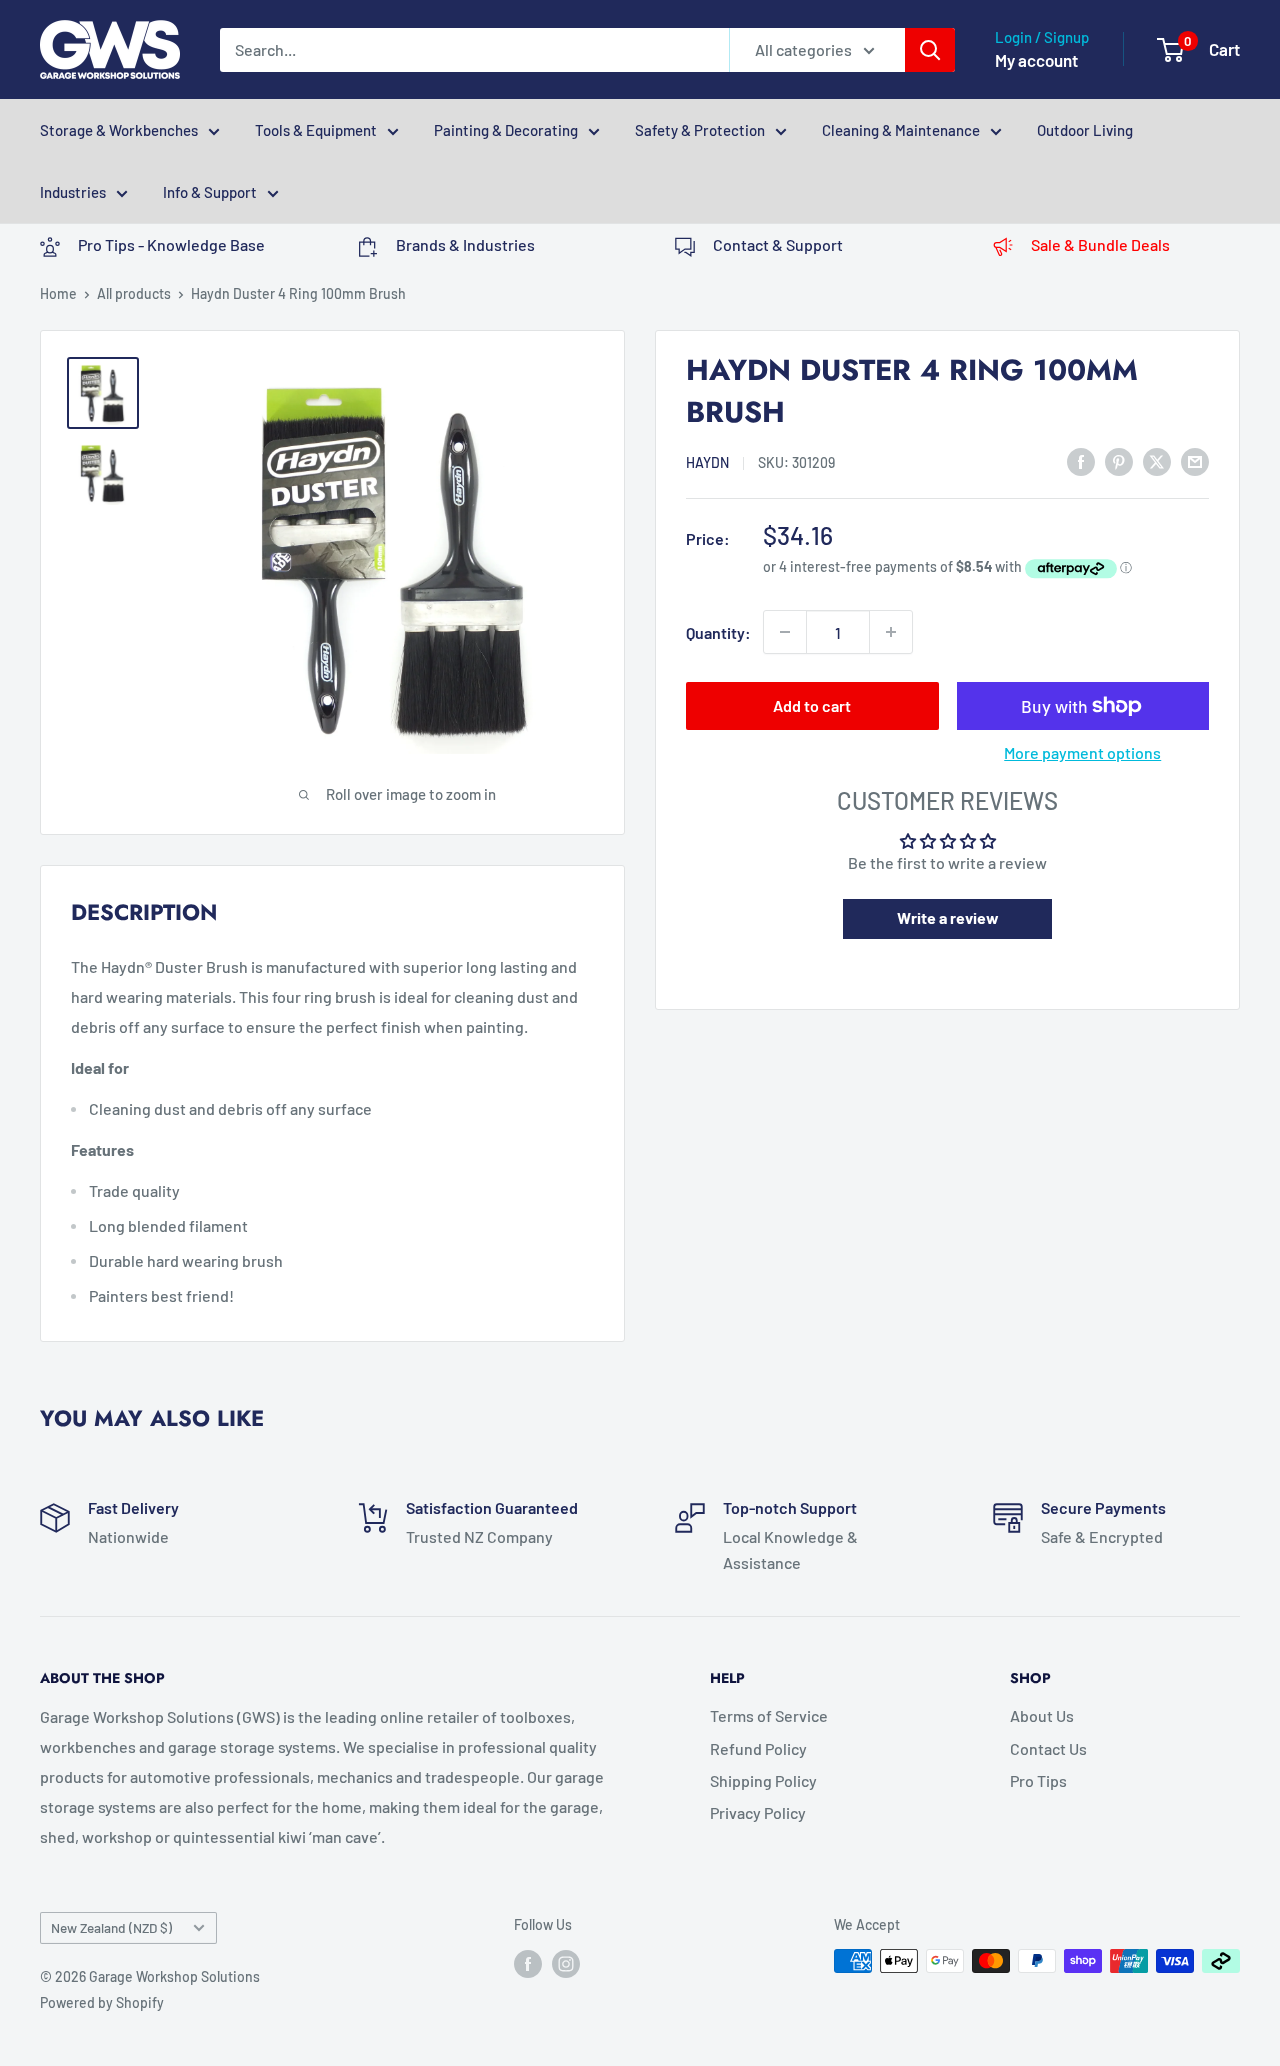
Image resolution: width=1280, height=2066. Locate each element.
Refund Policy (758, 1748)
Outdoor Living (1085, 130)
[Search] (930, 50)
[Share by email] (1195, 460)
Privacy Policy (758, 1812)
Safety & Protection (700, 130)
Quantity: (718, 631)
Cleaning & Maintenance (901, 130)
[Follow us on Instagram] (566, 1963)
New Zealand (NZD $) (111, 1927)
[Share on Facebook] (1081, 460)
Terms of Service (769, 1715)
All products (134, 293)
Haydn (707, 462)
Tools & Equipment (316, 130)
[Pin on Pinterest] (1119, 460)
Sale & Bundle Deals (1100, 244)
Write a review (948, 917)
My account (1036, 60)
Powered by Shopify (102, 2002)
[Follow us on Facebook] (528, 1963)
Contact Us (1048, 1748)
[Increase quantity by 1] (891, 632)
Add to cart (812, 705)
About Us (1042, 1715)
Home (58, 293)
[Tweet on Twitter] (1157, 460)
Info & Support (210, 192)
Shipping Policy (763, 1780)
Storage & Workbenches (119, 130)
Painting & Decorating (506, 130)
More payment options (1082, 752)
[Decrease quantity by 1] (785, 632)
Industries (73, 192)
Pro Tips (1038, 1780)
